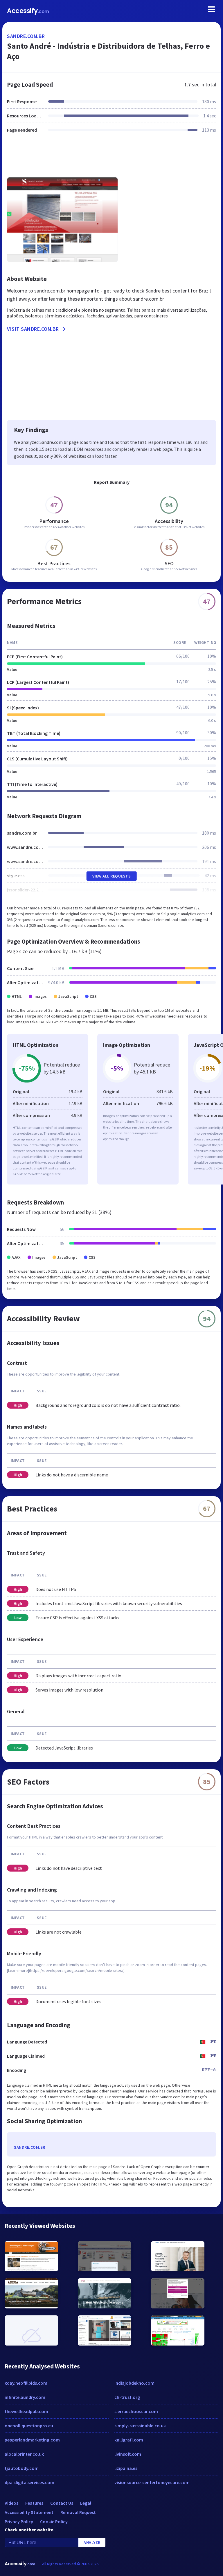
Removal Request (78, 2512)
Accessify (28, 11)
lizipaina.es (126, 2468)
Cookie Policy (54, 2521)
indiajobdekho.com (134, 2383)
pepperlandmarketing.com (32, 2440)
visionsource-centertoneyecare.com (152, 2482)
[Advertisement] (111, 159)
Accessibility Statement (29, 2512)
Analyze (92, 2542)
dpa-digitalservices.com (29, 2482)
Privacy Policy (19, 2521)
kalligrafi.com (129, 2440)
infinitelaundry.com (25, 2397)
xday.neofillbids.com (26, 2383)
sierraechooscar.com (136, 2411)
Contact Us (62, 2503)
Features (34, 2503)
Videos (11, 2503)
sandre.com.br (26, 36)
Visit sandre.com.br (33, 329)
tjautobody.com (22, 2468)
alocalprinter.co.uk (24, 2454)
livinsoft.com (128, 2454)
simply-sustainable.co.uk (140, 2426)
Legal (86, 2503)
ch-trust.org (127, 2397)
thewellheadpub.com (26, 2411)
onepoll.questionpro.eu (29, 2426)
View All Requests (112, 876)
